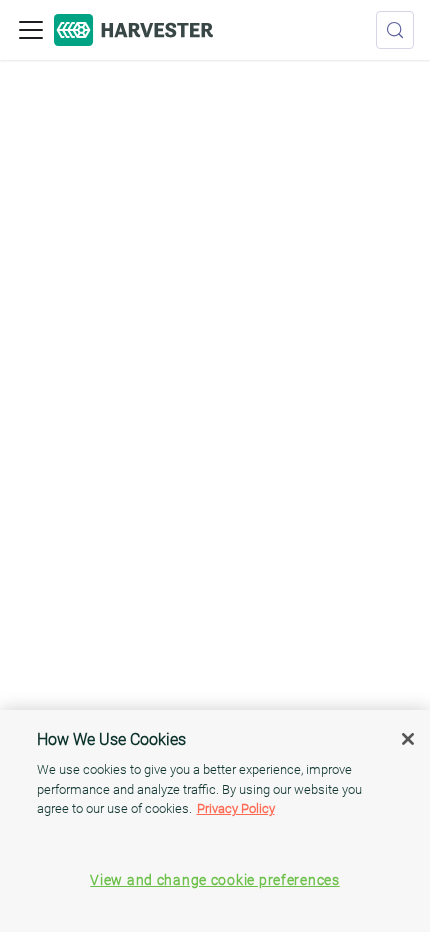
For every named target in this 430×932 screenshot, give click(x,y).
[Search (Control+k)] (395, 30)
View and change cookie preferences (214, 880)
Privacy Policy (236, 808)
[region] (215, 821)
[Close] (408, 739)
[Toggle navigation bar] (31, 30)
